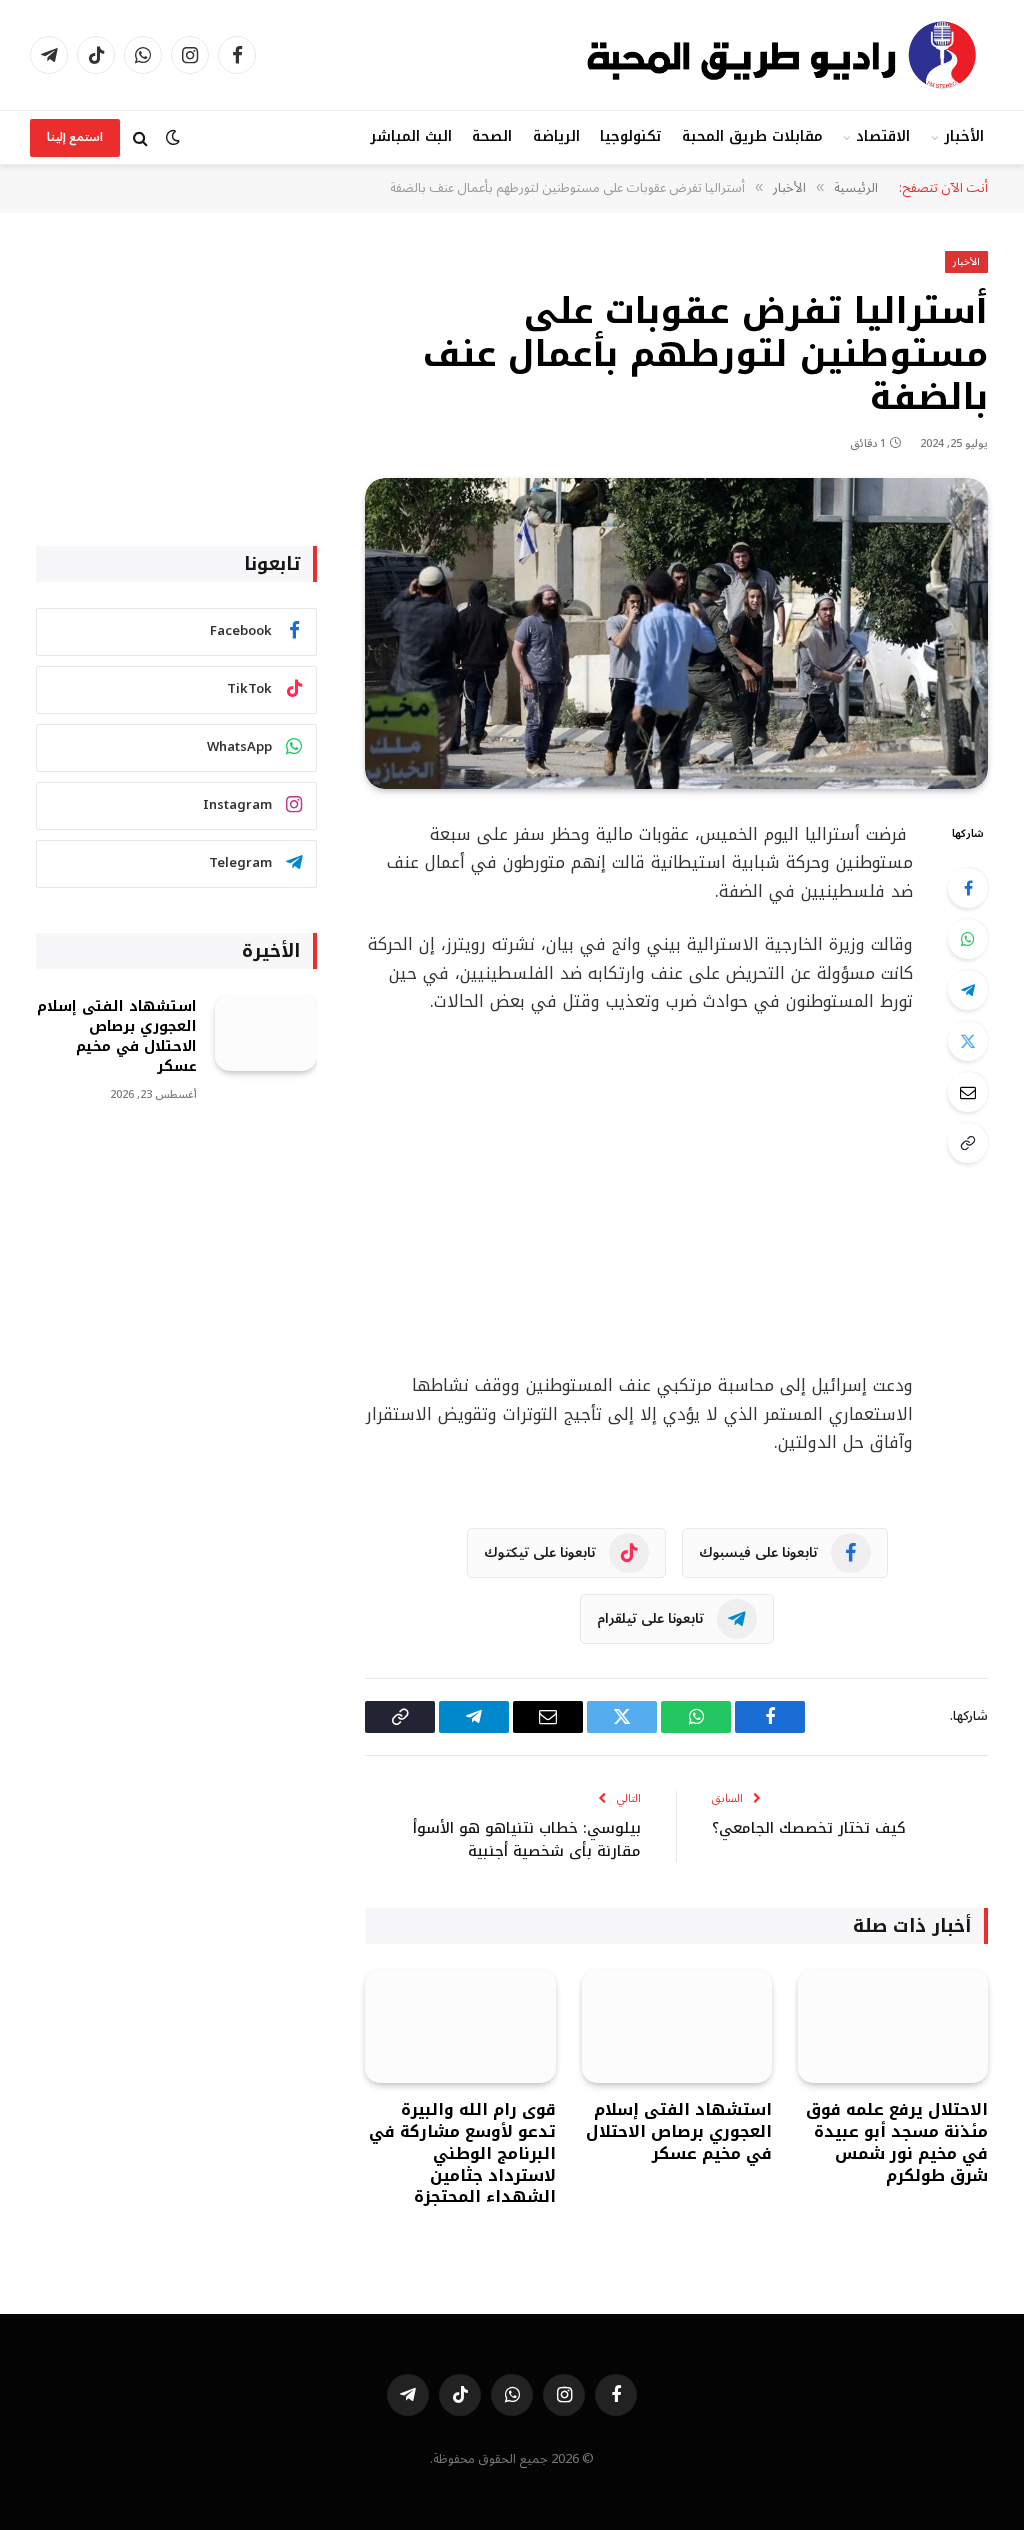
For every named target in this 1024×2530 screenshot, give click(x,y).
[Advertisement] (601, 1194)
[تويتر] (968, 1041)
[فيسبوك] (968, 888)
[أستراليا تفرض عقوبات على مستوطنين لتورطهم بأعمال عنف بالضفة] (676, 633)
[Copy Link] (968, 1143)
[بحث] (140, 137)
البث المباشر (411, 136)
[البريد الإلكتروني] (968, 1092)
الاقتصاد (883, 136)
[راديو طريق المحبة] (784, 55)
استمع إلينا (75, 137)
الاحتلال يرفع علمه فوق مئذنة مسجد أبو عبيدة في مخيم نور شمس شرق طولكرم (897, 2142)
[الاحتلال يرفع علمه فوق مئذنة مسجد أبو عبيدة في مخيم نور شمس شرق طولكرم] (893, 2026)
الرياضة (556, 136)
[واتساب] (968, 939)
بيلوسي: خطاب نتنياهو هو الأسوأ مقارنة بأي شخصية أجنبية (527, 1839)
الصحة (492, 136)
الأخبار (964, 136)
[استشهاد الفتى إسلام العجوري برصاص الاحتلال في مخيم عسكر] (677, 2026)
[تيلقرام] (968, 990)
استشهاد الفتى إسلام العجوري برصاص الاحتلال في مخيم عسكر (679, 2131)
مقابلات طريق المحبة (752, 136)
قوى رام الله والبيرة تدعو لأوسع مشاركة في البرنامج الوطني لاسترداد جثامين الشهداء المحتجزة (462, 2153)
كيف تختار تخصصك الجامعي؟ (809, 1828)
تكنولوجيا (630, 136)
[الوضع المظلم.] (173, 137)
